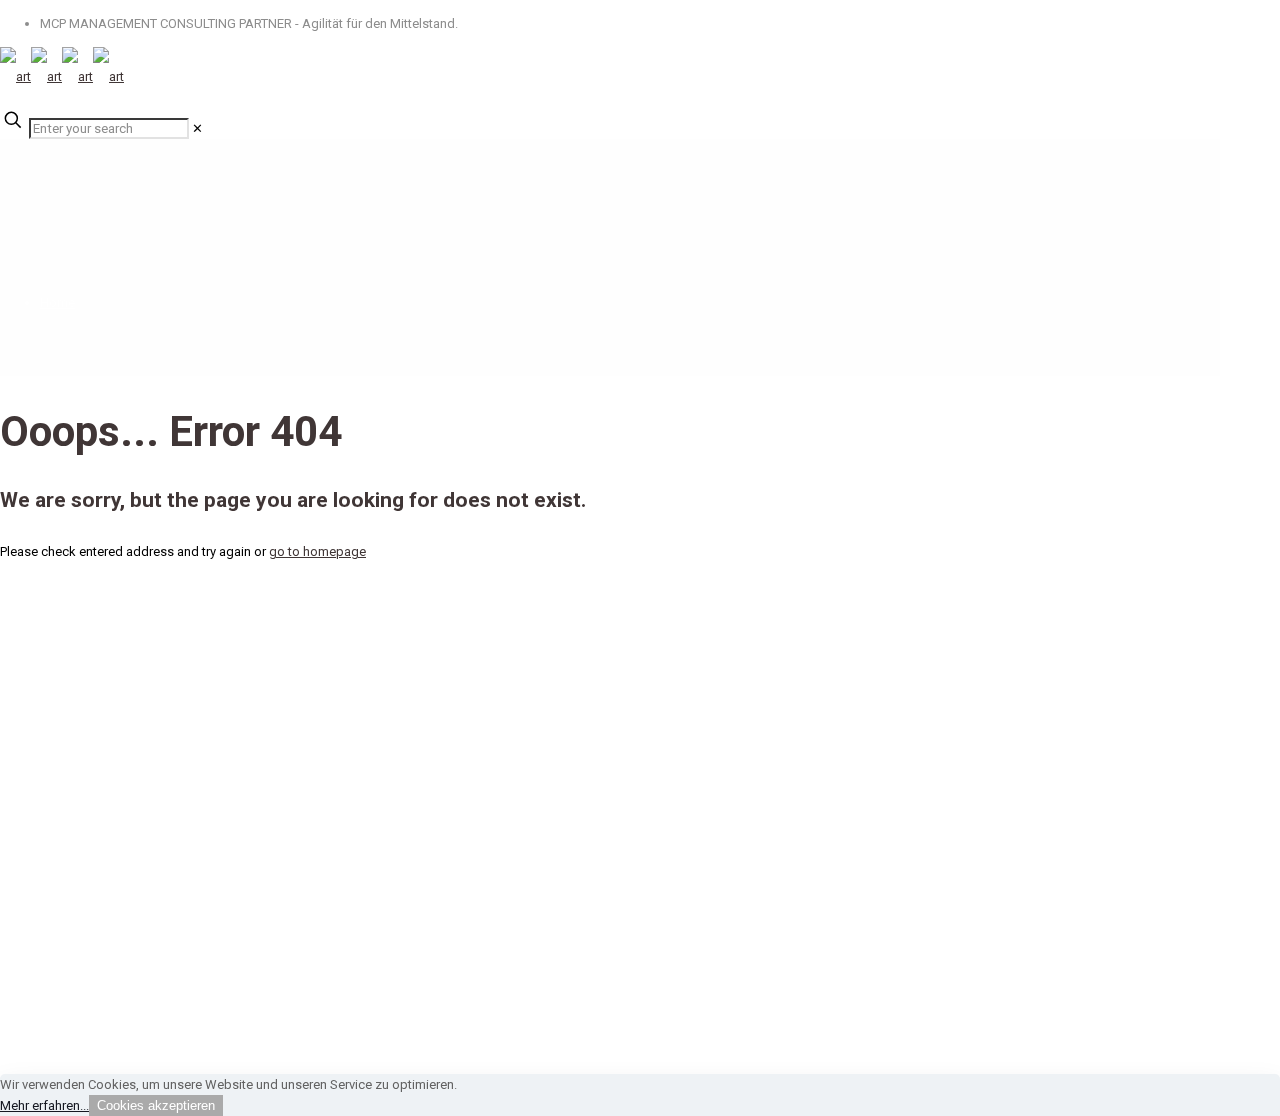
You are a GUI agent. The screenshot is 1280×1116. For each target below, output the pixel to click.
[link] (197, 128)
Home (57, 302)
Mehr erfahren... (44, 1105)
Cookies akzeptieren (156, 1105)
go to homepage (317, 551)
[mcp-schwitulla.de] (62, 76)
